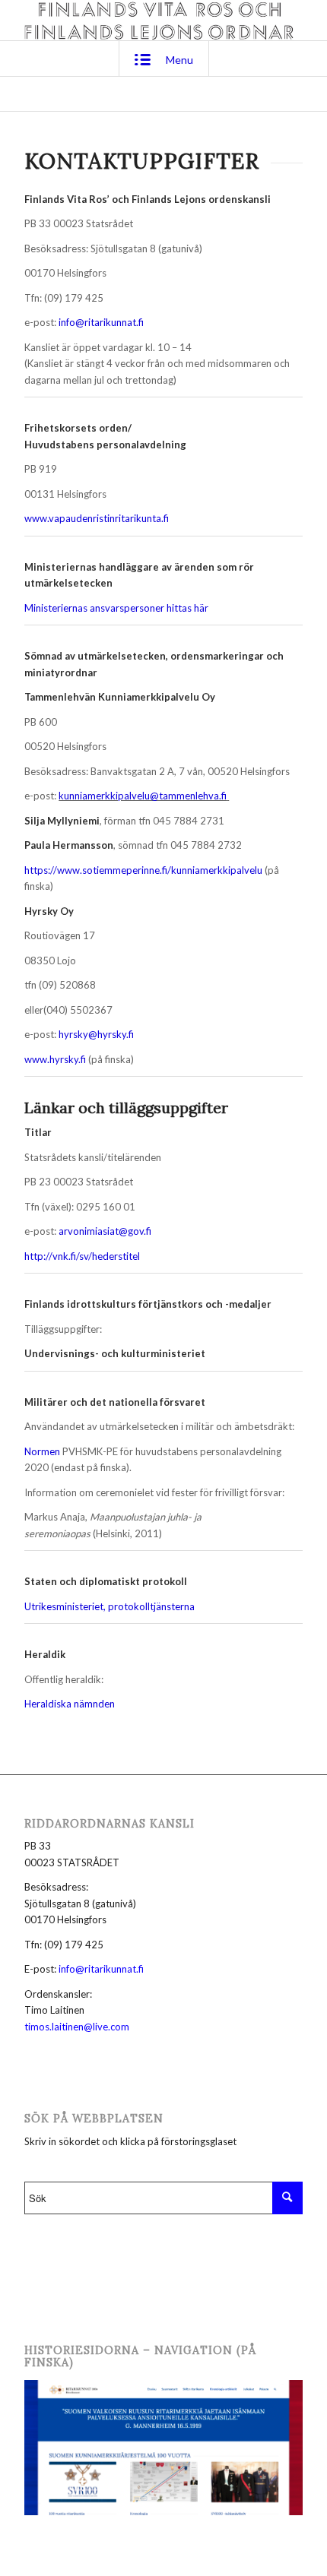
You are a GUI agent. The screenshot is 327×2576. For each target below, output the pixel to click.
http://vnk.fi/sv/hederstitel (82, 1256)
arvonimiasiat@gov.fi (105, 1231)
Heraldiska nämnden (70, 1704)
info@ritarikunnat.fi (101, 322)
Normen (42, 1451)
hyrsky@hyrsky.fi (96, 1034)
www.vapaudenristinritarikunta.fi (97, 518)
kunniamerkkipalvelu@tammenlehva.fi (143, 796)
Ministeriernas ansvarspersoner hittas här (116, 608)
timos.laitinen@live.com (77, 2027)
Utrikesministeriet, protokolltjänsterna (110, 1606)
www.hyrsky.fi (55, 1059)
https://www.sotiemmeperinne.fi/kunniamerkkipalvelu (143, 870)
